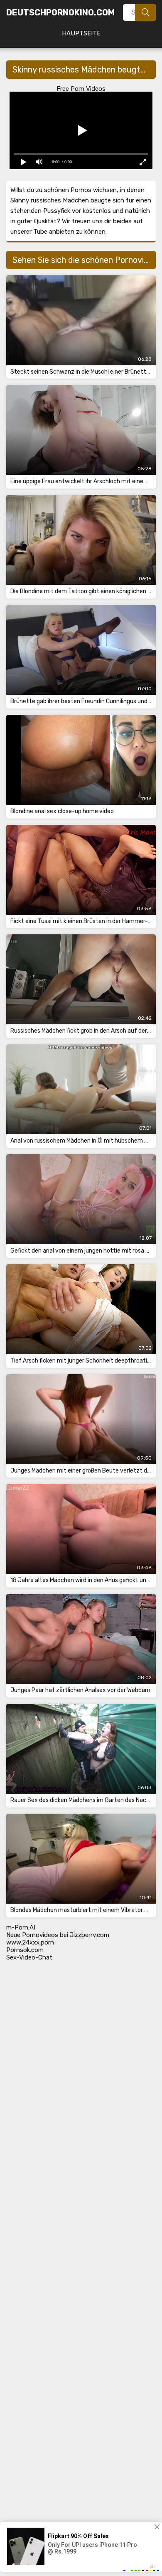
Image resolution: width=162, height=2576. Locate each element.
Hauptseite (81, 33)
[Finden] (145, 12)
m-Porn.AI (21, 1927)
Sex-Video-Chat (29, 1957)
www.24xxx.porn (30, 1942)
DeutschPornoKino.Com (60, 12)
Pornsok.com (25, 1950)
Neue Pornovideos (32, 1935)
